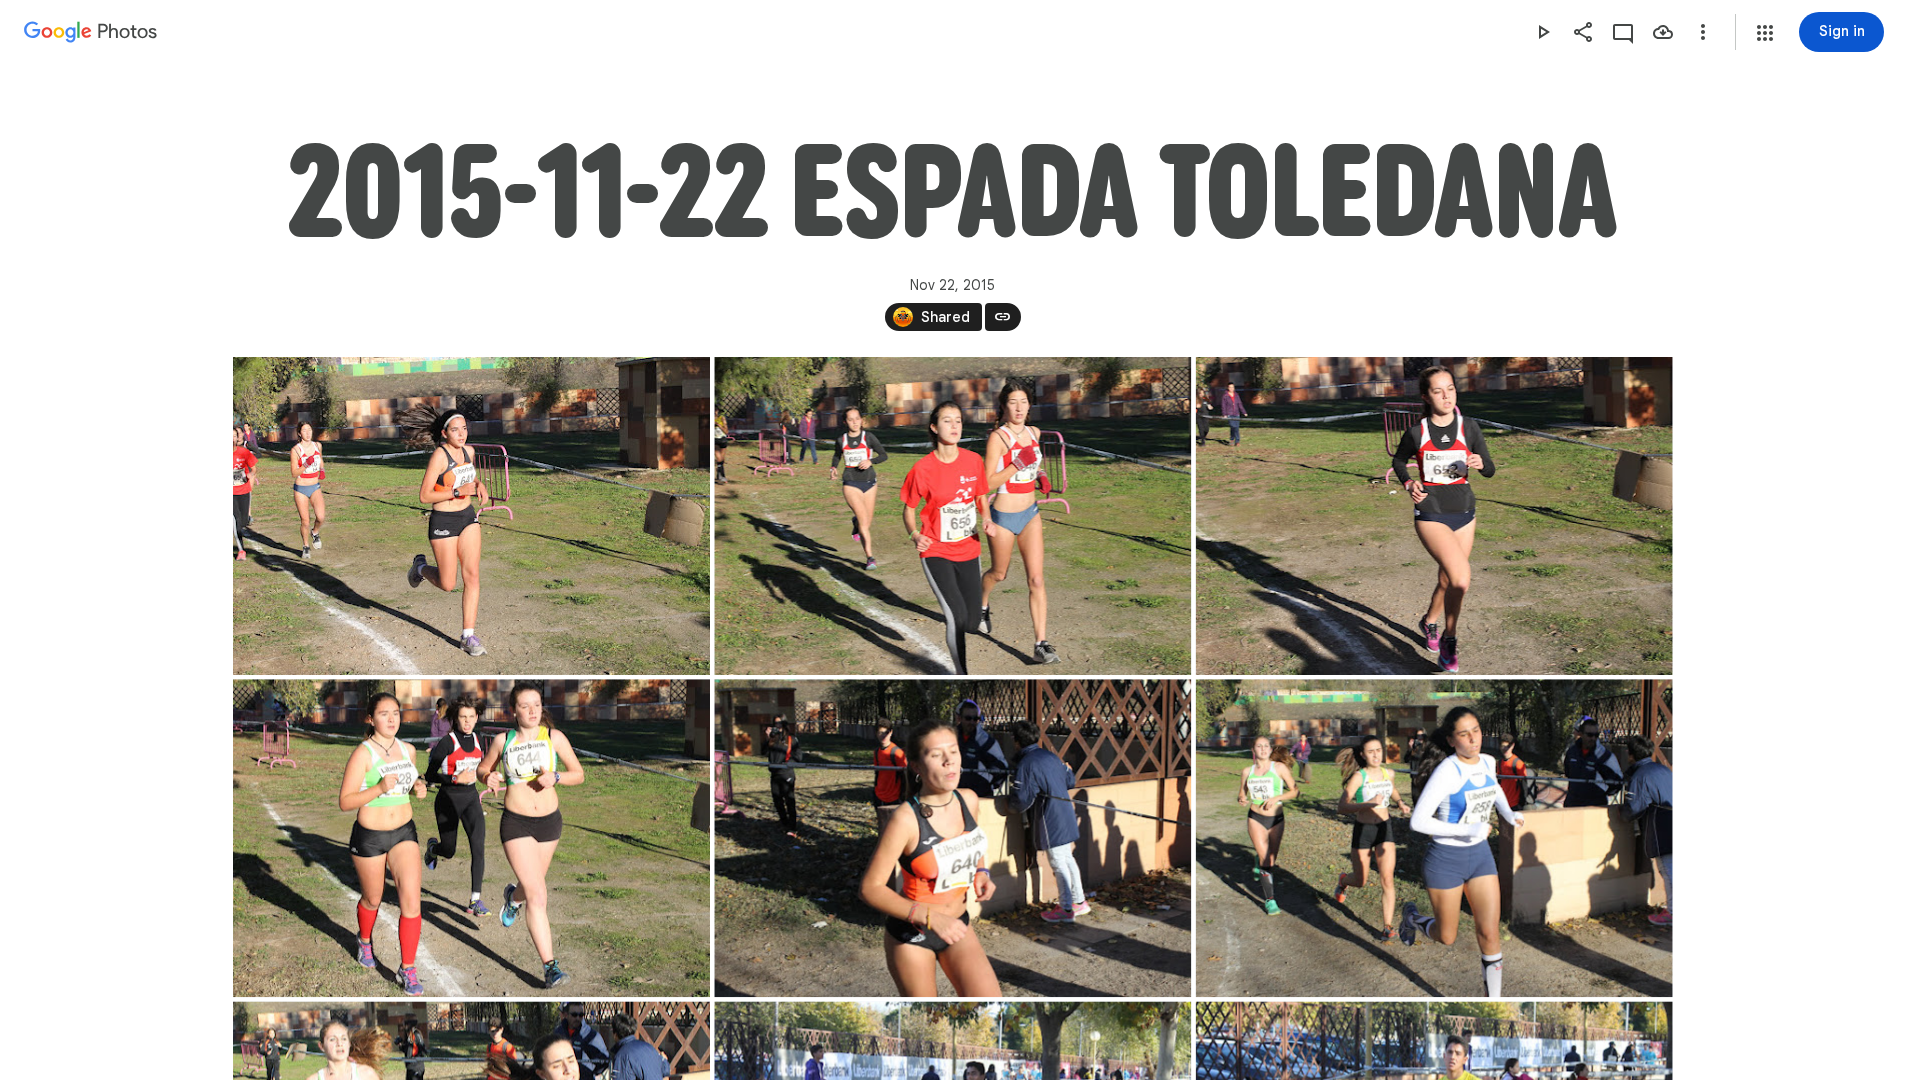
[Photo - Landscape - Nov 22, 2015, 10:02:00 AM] (952, 516)
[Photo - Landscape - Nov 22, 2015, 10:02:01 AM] (1433, 516)
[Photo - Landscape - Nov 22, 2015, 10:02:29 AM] (952, 838)
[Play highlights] (1543, 32)
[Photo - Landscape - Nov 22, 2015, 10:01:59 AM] (471, 516)
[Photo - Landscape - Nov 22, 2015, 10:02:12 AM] (471, 838)
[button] (1765, 33)
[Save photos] (1663, 32)
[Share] (1583, 32)
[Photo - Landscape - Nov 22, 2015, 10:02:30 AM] (1433, 838)
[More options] (1703, 32)
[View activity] (1623, 32)
